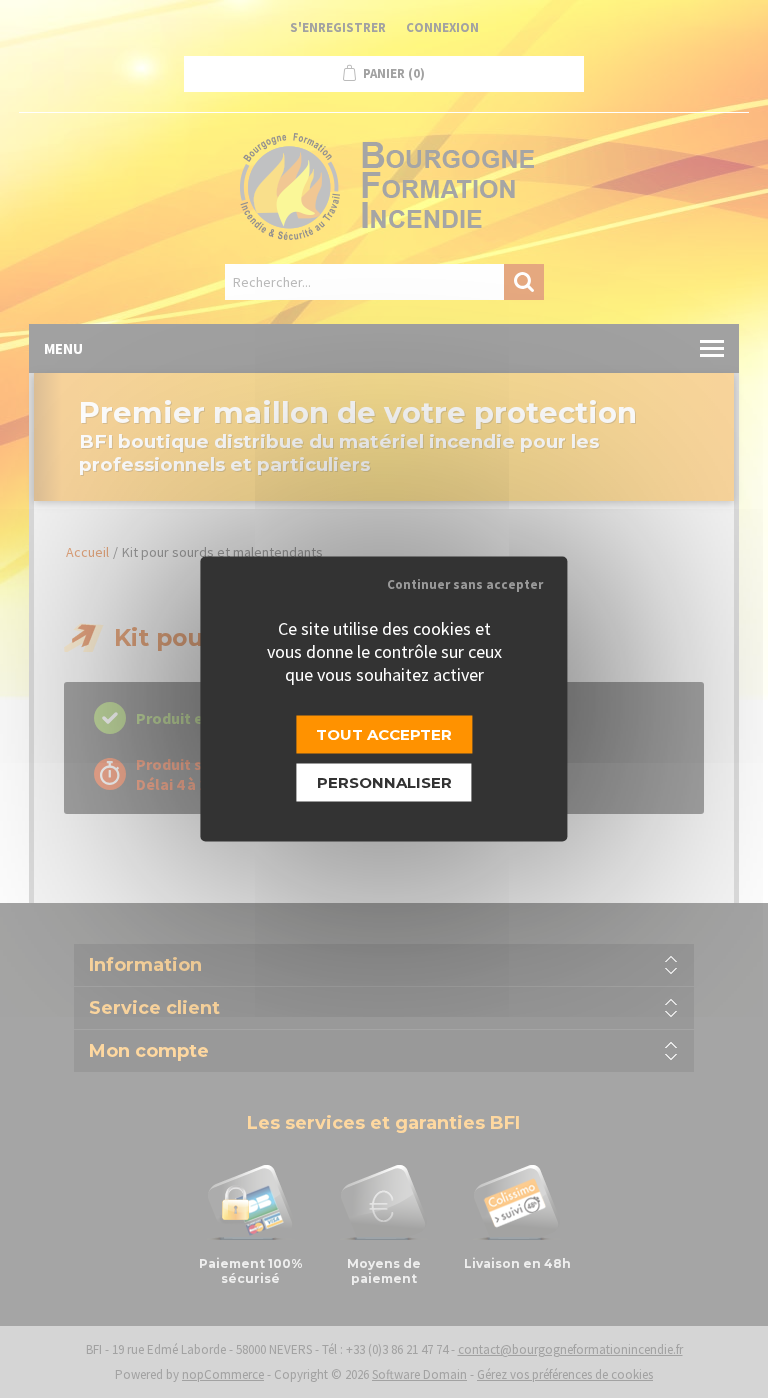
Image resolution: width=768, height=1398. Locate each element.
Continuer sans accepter (465, 584)
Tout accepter (384, 734)
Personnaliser (384, 782)
